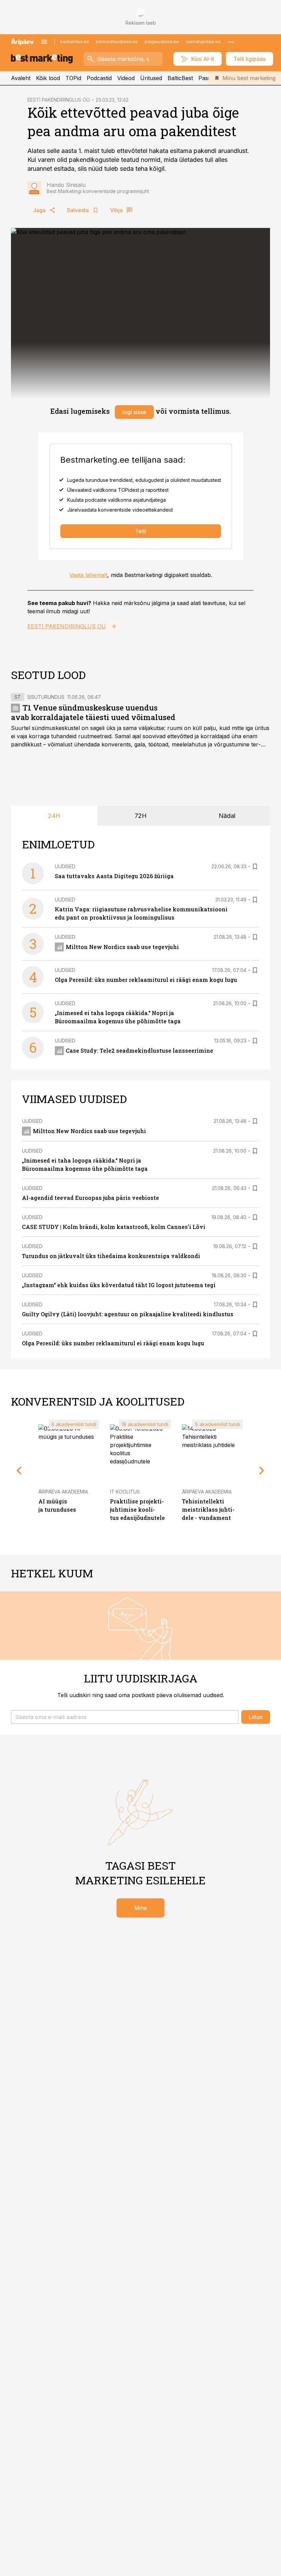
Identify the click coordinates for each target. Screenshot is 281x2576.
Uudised (65, 866)
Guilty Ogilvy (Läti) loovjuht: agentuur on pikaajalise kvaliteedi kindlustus (128, 1314)
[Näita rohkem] (231, 42)
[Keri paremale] (262, 1471)
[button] (125, 1717)
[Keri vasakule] (19, 1471)
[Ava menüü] (44, 42)
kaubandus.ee (75, 42)
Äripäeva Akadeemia (63, 1492)
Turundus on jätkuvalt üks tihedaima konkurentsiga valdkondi (111, 1256)
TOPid (73, 78)
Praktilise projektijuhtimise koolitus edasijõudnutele (137, 1509)
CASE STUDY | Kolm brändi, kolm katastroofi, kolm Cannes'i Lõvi (114, 1227)
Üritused (151, 78)
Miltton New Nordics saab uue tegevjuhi (122, 947)
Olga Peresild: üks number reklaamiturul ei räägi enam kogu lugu (146, 980)
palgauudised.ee (162, 42)
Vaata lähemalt (88, 575)
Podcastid (99, 78)
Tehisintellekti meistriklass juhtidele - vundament (208, 1509)
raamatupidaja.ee (203, 42)
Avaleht (21, 78)
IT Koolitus (125, 1492)
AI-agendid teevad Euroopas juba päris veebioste (90, 1198)
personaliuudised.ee (117, 42)
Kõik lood (48, 78)
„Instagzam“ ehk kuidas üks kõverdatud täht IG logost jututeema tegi (119, 1285)
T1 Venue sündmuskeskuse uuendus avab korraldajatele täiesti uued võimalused (93, 712)
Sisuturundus (46, 697)
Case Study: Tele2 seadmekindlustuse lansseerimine (139, 1050)
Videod (126, 78)
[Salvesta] (255, 867)
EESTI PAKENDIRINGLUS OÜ (59, 100)
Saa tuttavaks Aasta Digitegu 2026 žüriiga (114, 876)
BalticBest (180, 78)
